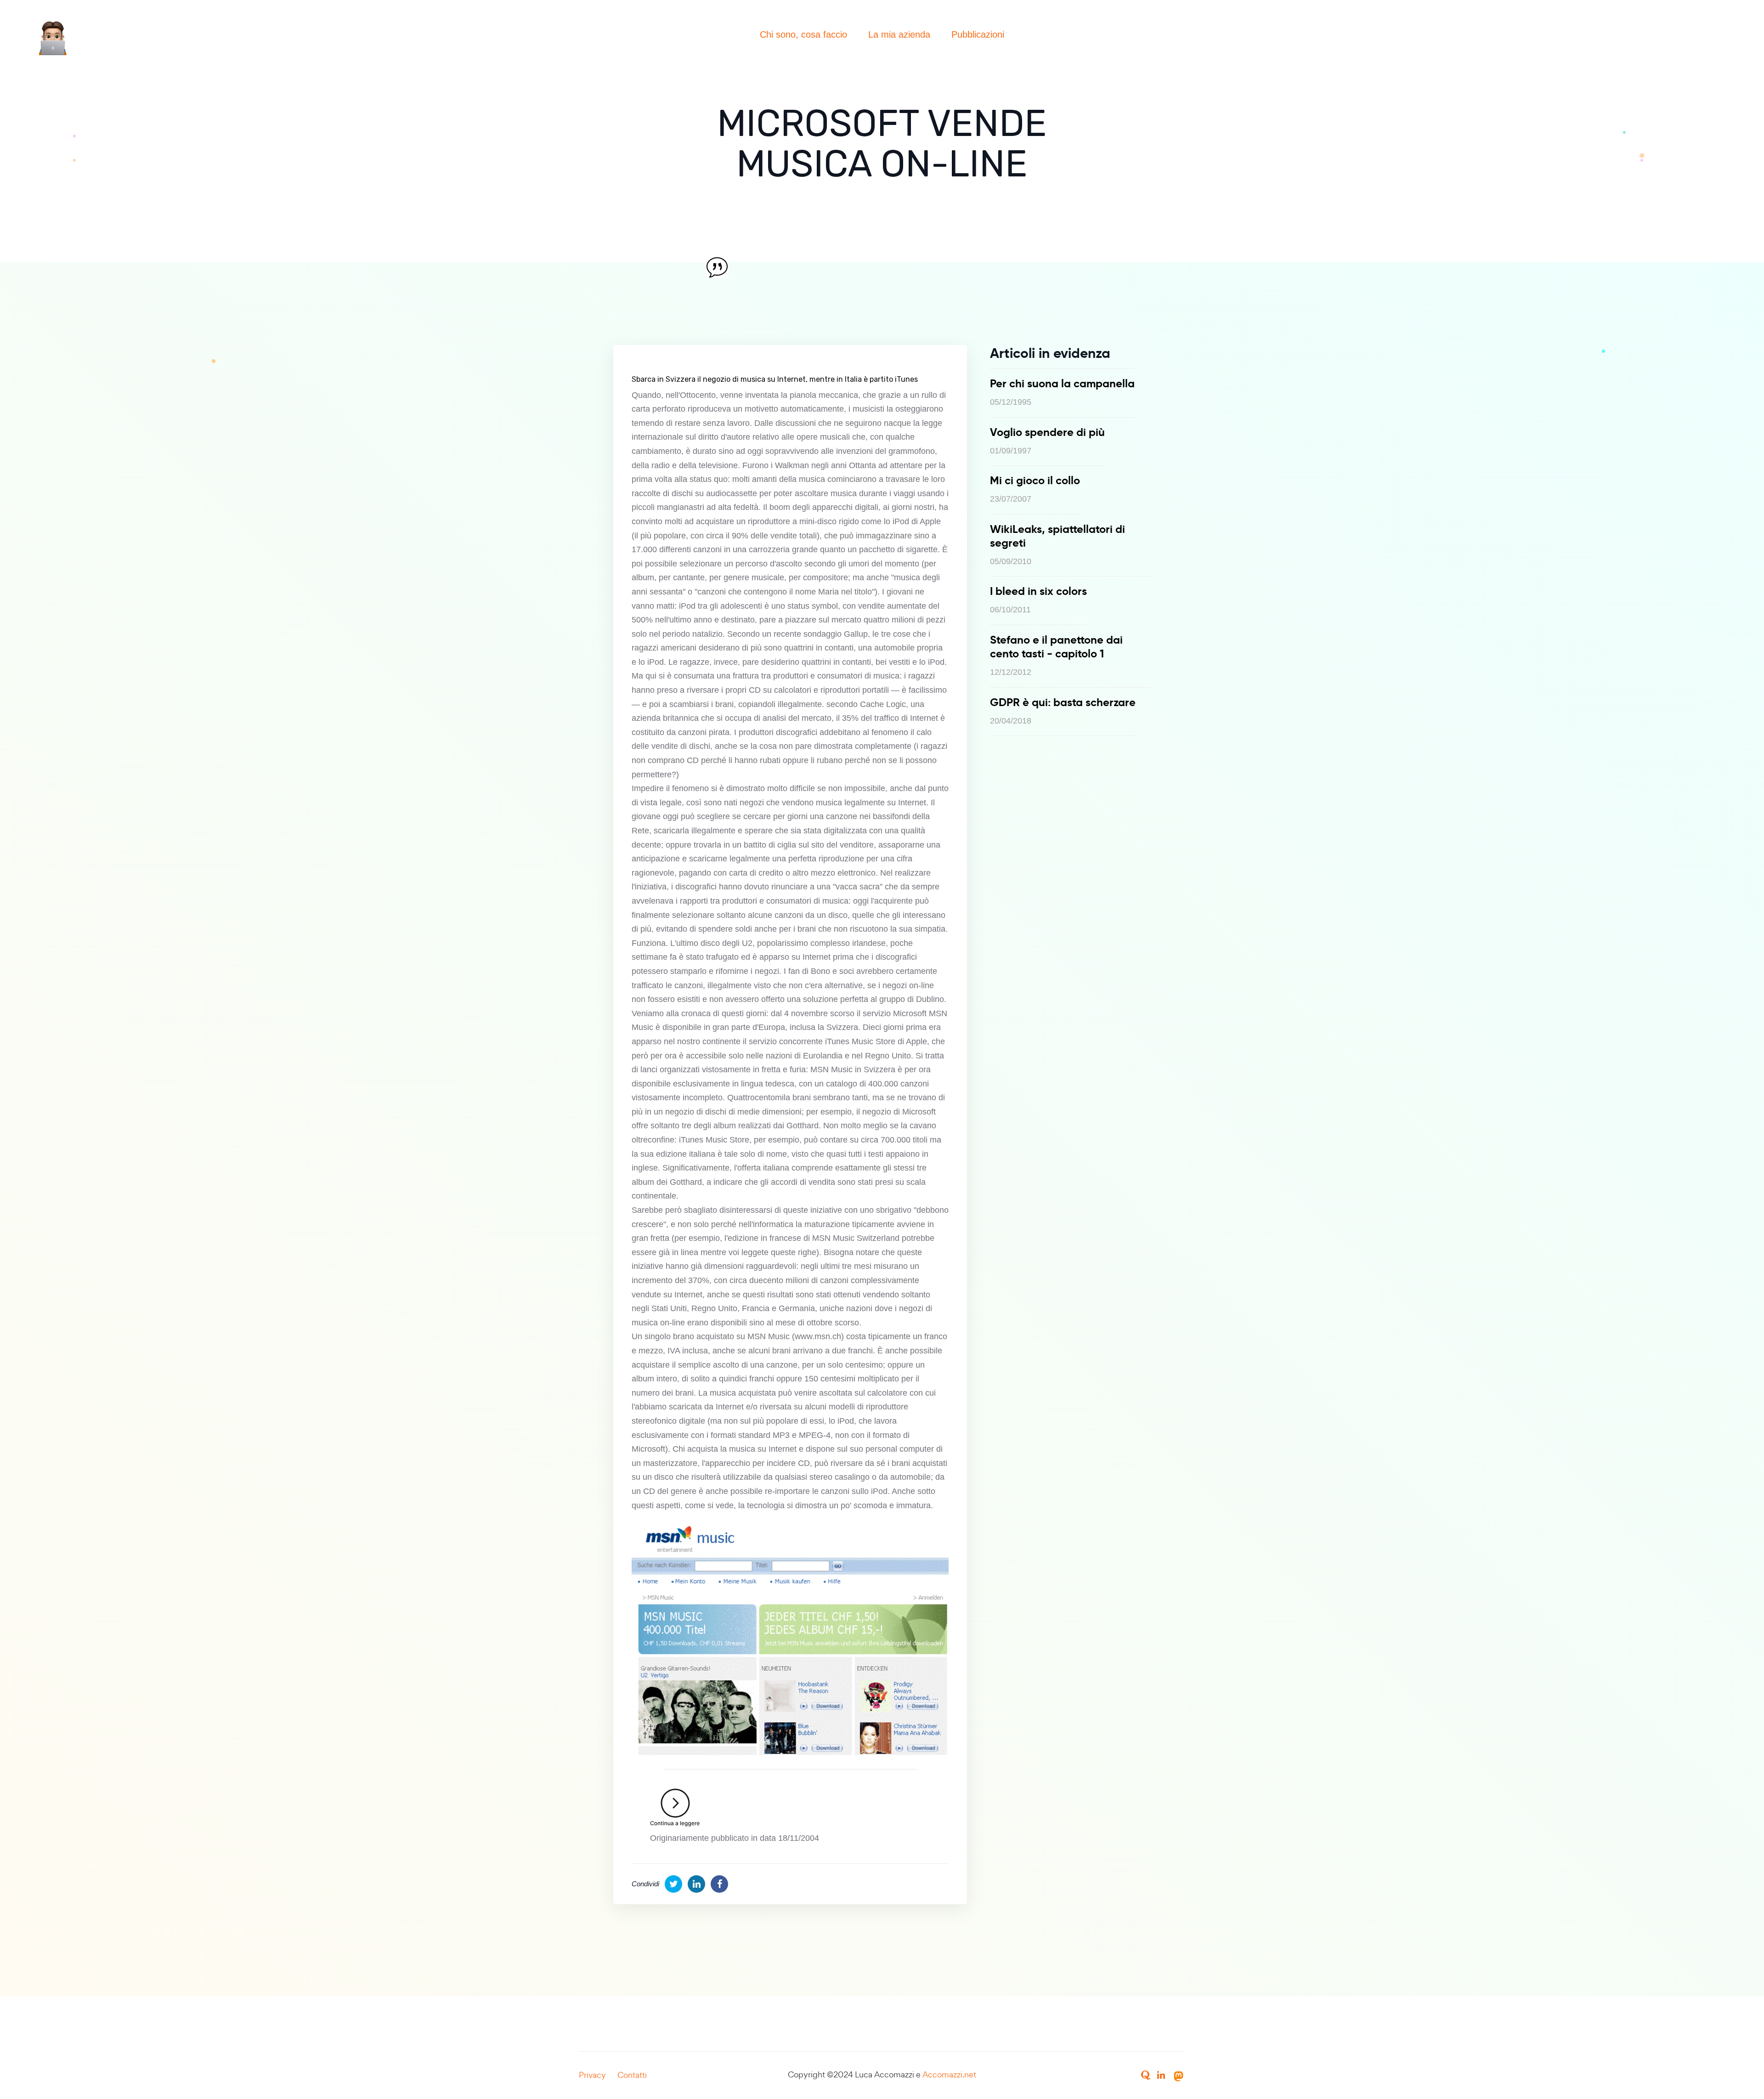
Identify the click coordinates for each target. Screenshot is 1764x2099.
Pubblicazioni (978, 34)
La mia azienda (899, 34)
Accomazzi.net (949, 2074)
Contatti (632, 2075)
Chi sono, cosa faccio (803, 34)
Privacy (592, 2075)
